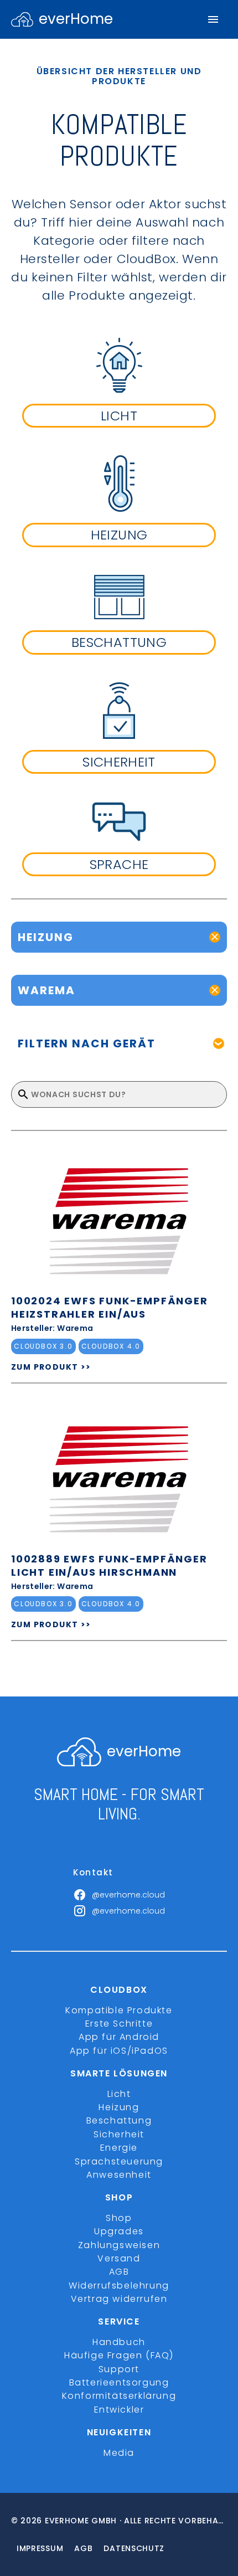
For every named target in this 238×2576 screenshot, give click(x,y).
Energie (119, 2148)
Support (119, 2369)
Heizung (119, 2107)
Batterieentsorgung (119, 2382)
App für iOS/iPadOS (119, 2051)
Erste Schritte (119, 2024)
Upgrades (119, 2231)
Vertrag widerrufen (119, 2299)
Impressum (40, 2548)
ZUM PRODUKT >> (51, 1367)
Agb (83, 2548)
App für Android (119, 2037)
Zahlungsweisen (119, 2245)
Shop (119, 2218)
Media (119, 2453)
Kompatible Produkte (119, 2010)
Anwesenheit (119, 2175)
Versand (119, 2258)
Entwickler (119, 2410)
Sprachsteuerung (119, 2161)
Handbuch (119, 2342)
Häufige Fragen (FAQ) (119, 2355)
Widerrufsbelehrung (119, 2286)
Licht (119, 2094)
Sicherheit (119, 2134)
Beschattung (119, 2120)
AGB (119, 2272)
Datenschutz (134, 2548)
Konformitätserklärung (119, 2396)
